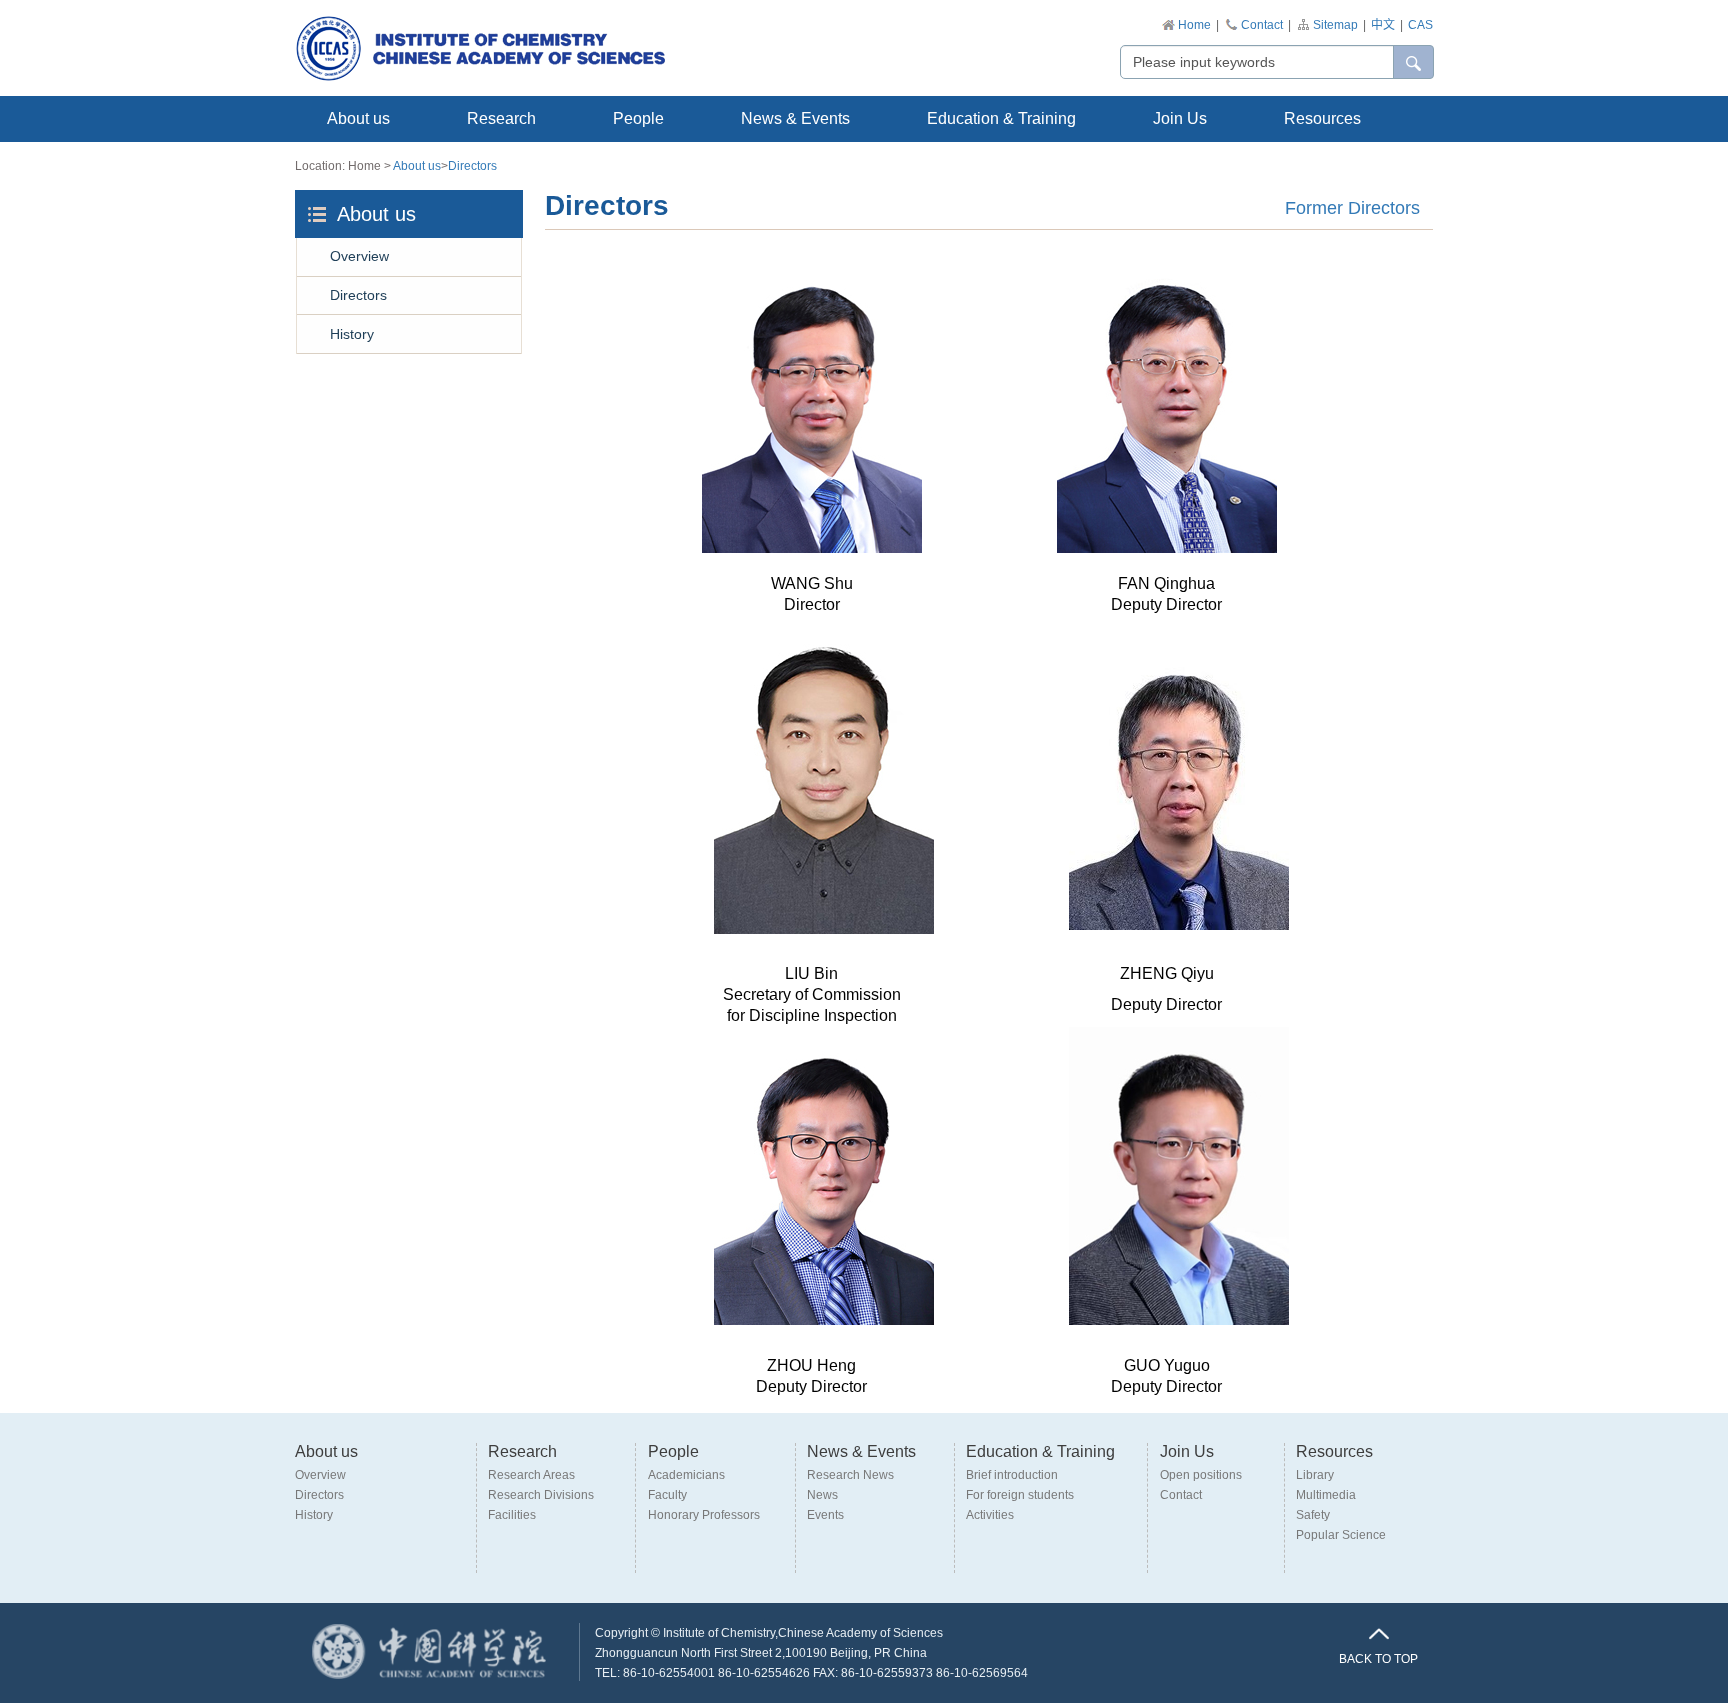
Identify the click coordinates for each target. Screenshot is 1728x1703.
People (638, 118)
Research (501, 118)
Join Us (1180, 118)
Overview (359, 256)
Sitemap (1335, 25)
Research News (850, 1475)
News (822, 1495)
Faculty (667, 1495)
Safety (1313, 1515)
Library (1315, 1475)
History (352, 334)
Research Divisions (541, 1495)
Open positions (1201, 1475)
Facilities (512, 1515)
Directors (472, 166)
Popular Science (1341, 1535)
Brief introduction (1012, 1475)
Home (1194, 25)
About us (358, 118)
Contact (1262, 25)
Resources (1322, 118)
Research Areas (531, 1475)
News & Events (795, 118)
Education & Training (1001, 118)
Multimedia (1326, 1495)
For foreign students (1020, 1495)
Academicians (686, 1475)
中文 (1383, 25)
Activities (990, 1515)
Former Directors (1352, 208)
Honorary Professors (704, 1515)
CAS (1420, 25)
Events (825, 1515)
